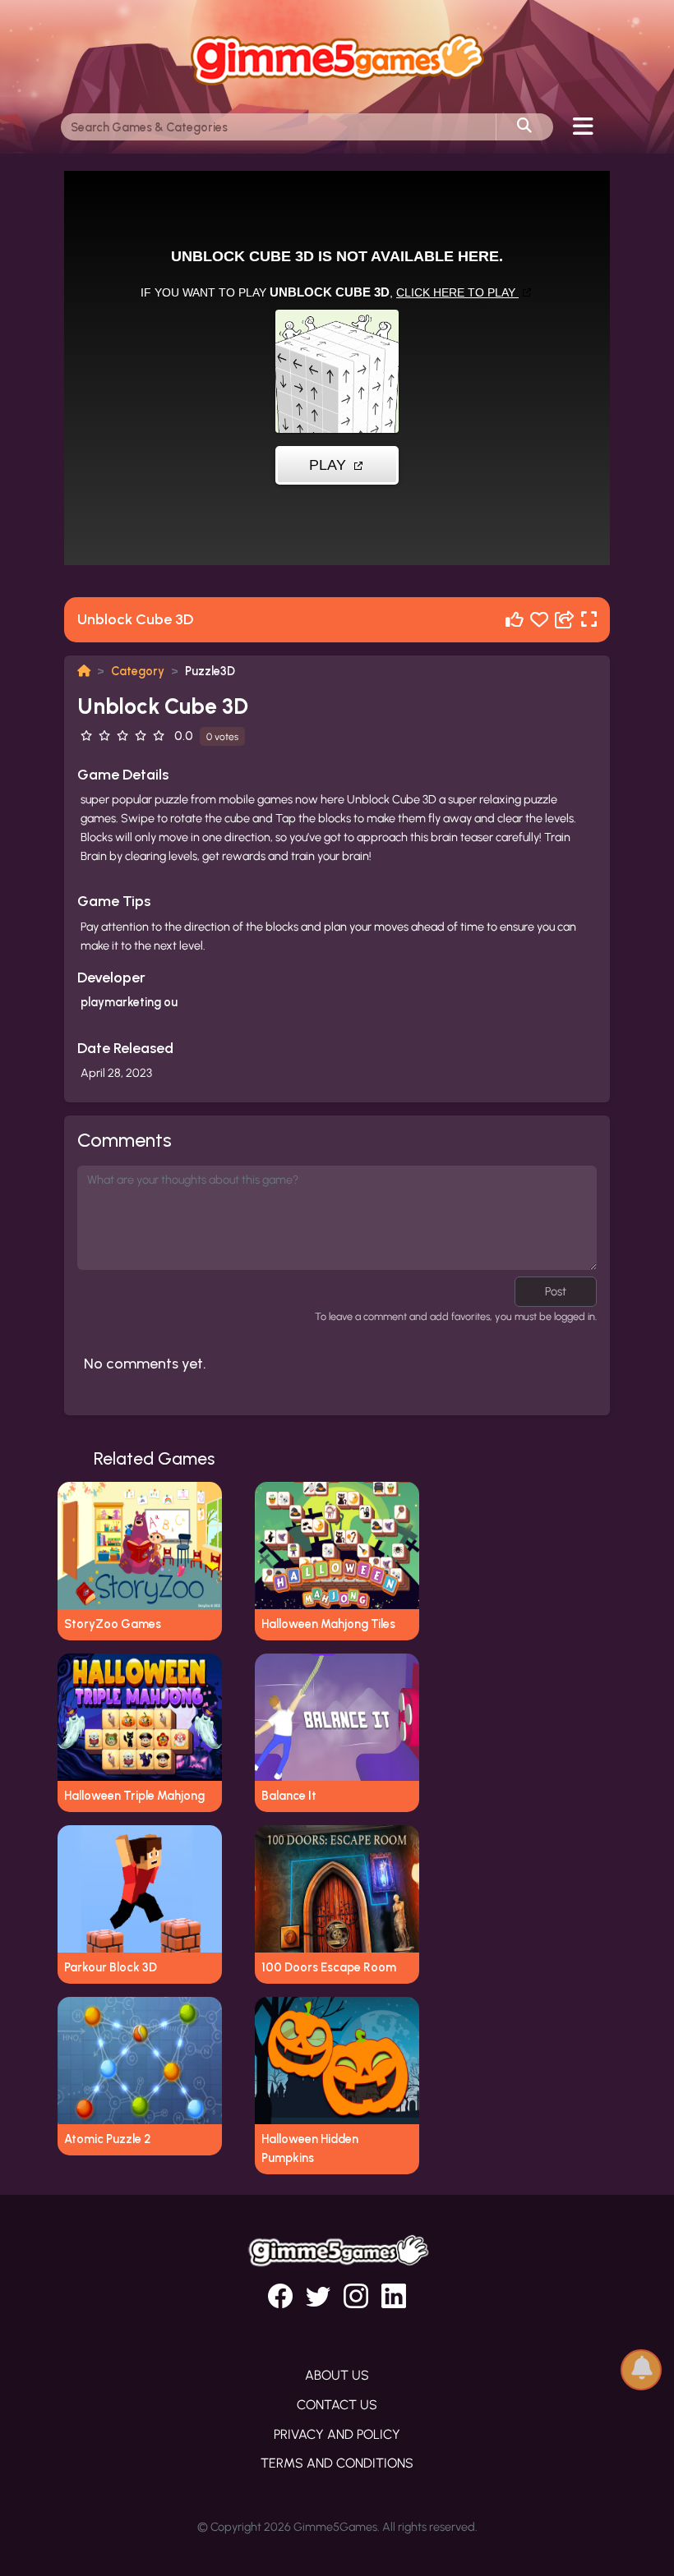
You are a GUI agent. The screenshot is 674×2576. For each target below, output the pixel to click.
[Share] (565, 620)
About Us (337, 2375)
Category (138, 671)
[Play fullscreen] (589, 620)
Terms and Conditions (337, 2463)
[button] (641, 2369)
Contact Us (337, 2405)
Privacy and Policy (337, 2434)
